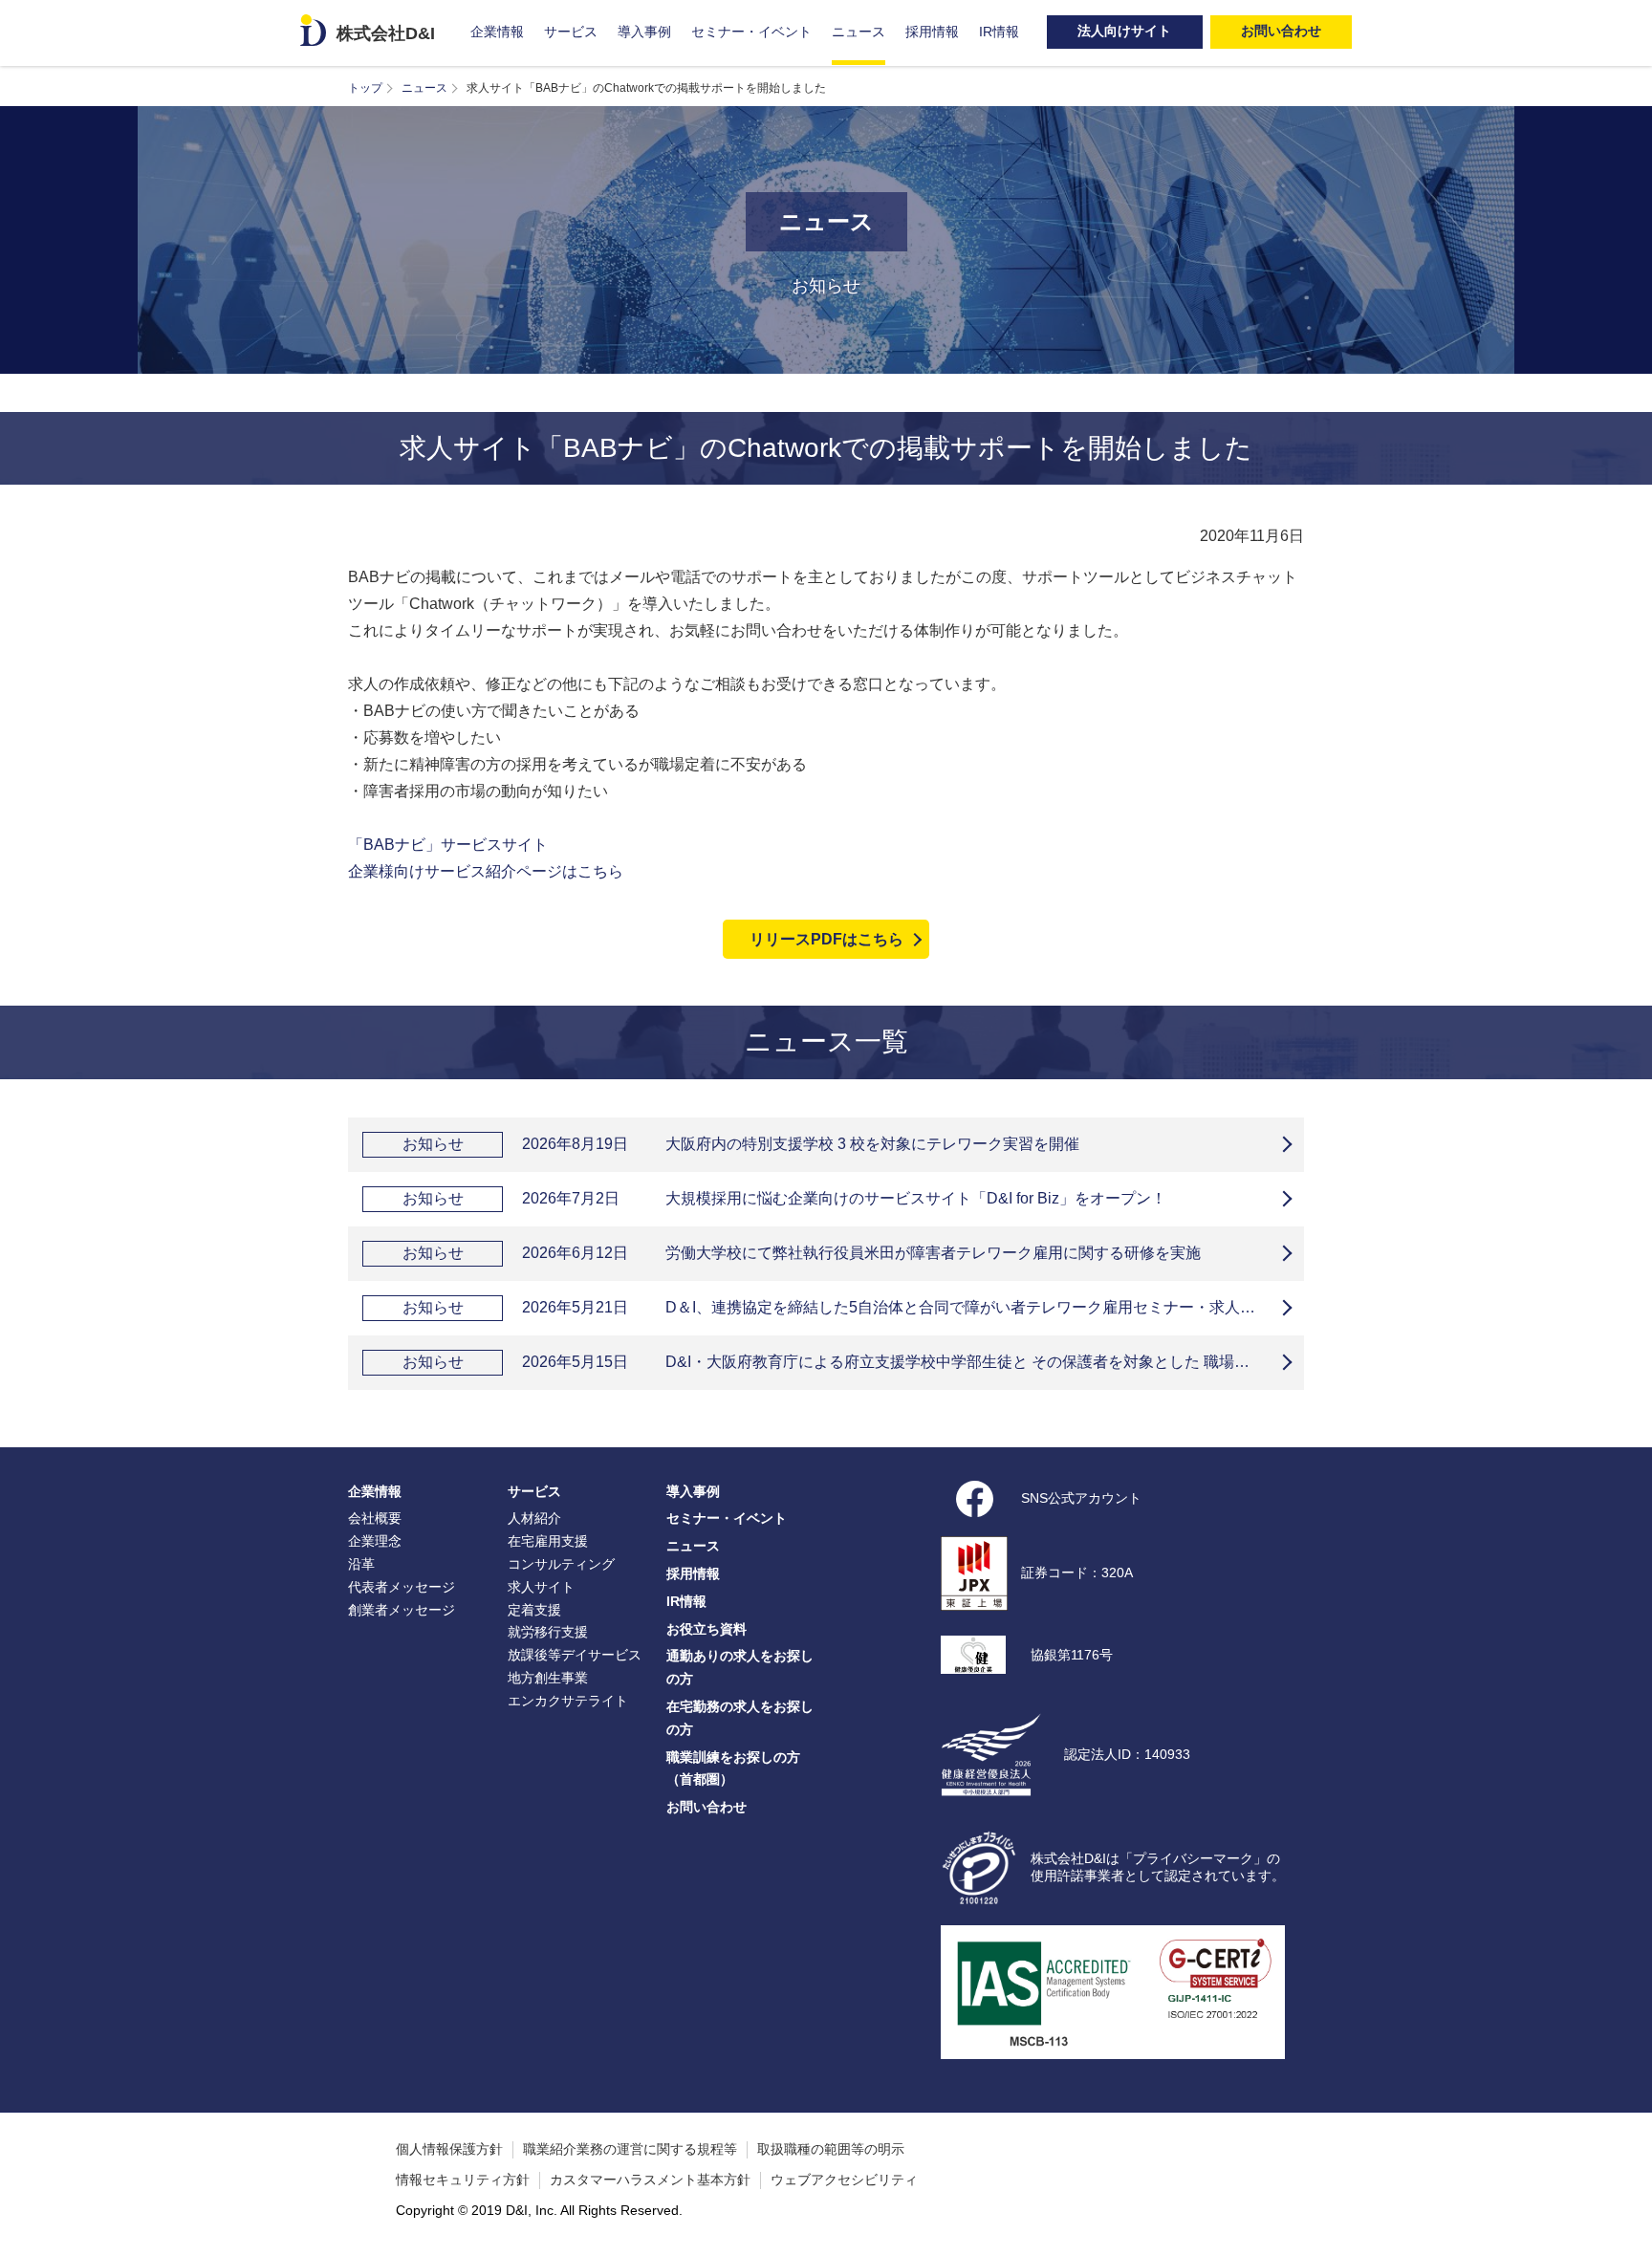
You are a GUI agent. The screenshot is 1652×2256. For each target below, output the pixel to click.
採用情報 (932, 32)
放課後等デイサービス (575, 1655)
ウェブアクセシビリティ (844, 2180)
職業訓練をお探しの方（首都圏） (733, 1768)
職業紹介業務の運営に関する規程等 (630, 2149)
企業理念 (375, 1541)
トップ (365, 88)
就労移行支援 (548, 1632)
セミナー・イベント (751, 32)
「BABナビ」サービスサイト (448, 845)
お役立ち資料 (706, 1629)
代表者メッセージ (402, 1587)
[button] (1628, 2232)
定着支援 (534, 1610)
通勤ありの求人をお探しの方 (740, 1667)
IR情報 (999, 32)
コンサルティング (561, 1564)
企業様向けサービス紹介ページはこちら (486, 871)
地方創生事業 (548, 1678)
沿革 (361, 1564)
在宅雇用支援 (548, 1541)
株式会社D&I (386, 33)
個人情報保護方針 (449, 2149)
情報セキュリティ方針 (463, 2180)
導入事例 (644, 32)
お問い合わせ (706, 1807)
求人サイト (541, 1587)
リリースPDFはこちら (826, 939)
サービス (571, 32)
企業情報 (497, 32)
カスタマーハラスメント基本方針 (650, 2180)
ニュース (859, 32)
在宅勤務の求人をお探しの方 (740, 1718)
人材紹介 (534, 1518)
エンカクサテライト (568, 1701)
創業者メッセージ (402, 1610)
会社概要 (375, 1518)
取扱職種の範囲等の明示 (831, 2149)
